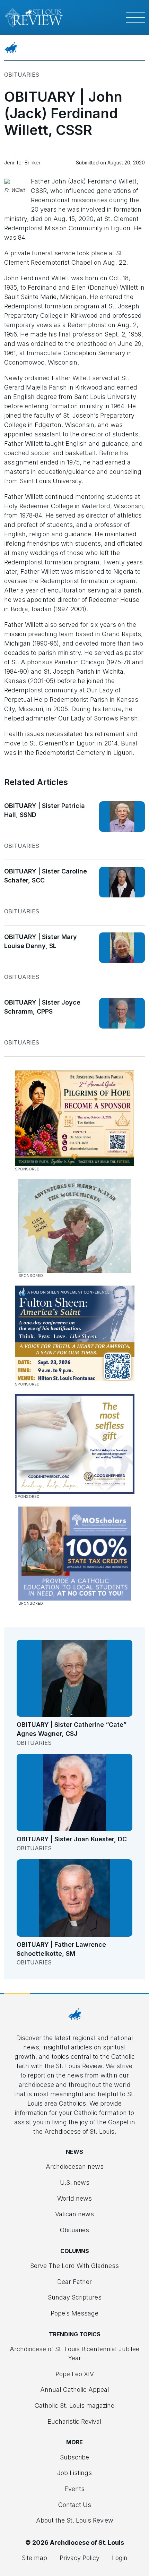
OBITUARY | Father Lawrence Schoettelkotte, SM (61, 1949)
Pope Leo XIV (75, 2374)
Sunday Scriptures (75, 2297)
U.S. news (75, 2182)
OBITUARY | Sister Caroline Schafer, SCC (46, 876)
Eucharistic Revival (74, 2421)
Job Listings (74, 2473)
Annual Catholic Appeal (75, 2390)
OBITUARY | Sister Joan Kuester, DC (72, 1839)
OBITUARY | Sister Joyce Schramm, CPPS (42, 1007)
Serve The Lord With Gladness (74, 2266)
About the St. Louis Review (75, 2520)
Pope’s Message (74, 2313)
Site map (34, 2558)
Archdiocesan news (75, 2166)
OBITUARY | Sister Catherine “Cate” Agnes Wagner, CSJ (72, 1729)
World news (74, 2198)
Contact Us (75, 2505)
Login (120, 2558)
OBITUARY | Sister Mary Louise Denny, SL (41, 941)
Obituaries (22, 75)
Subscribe (74, 2457)
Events (74, 2489)
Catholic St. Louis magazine (74, 2406)
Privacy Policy (80, 2558)
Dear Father (74, 2282)
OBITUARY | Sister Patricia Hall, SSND (45, 810)
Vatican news (74, 2214)
